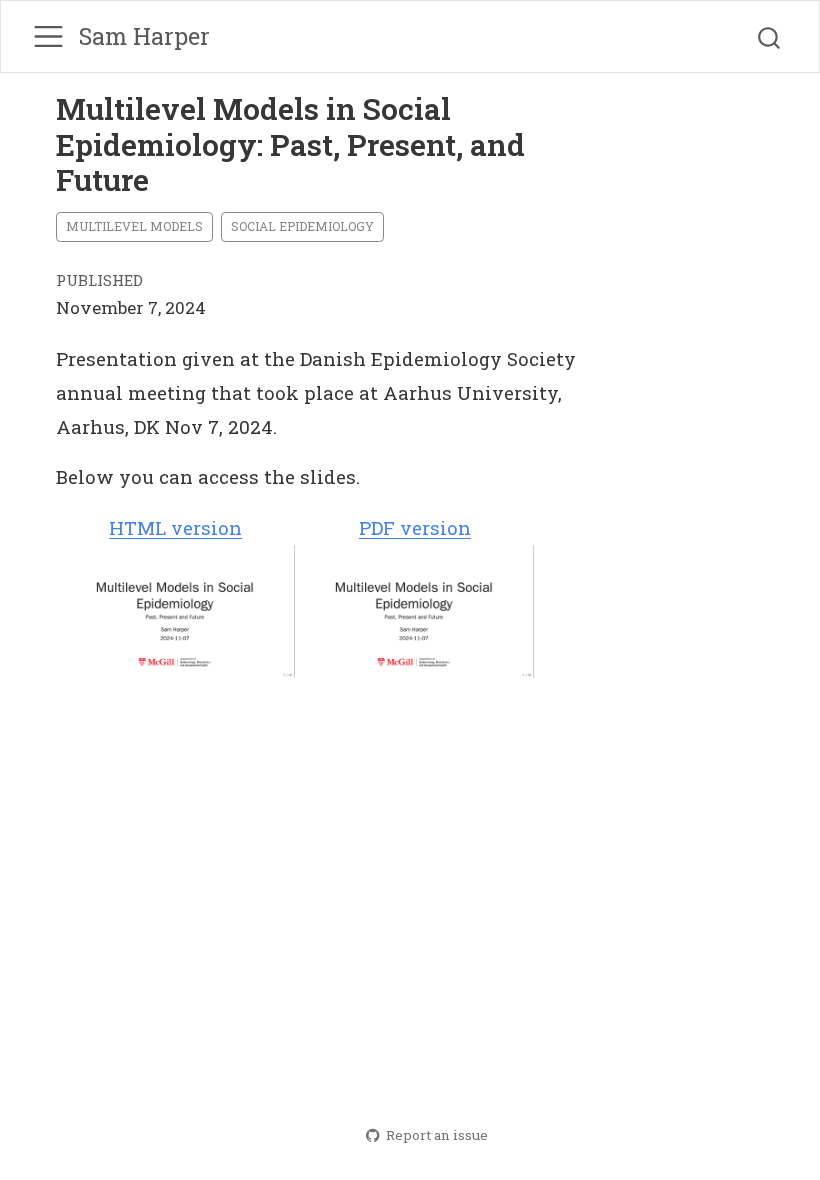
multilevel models (134, 226)
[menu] (48, 36)
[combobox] (770, 37)
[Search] (769, 37)
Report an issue (436, 1135)
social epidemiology (302, 226)
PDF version (415, 527)
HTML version (175, 527)
